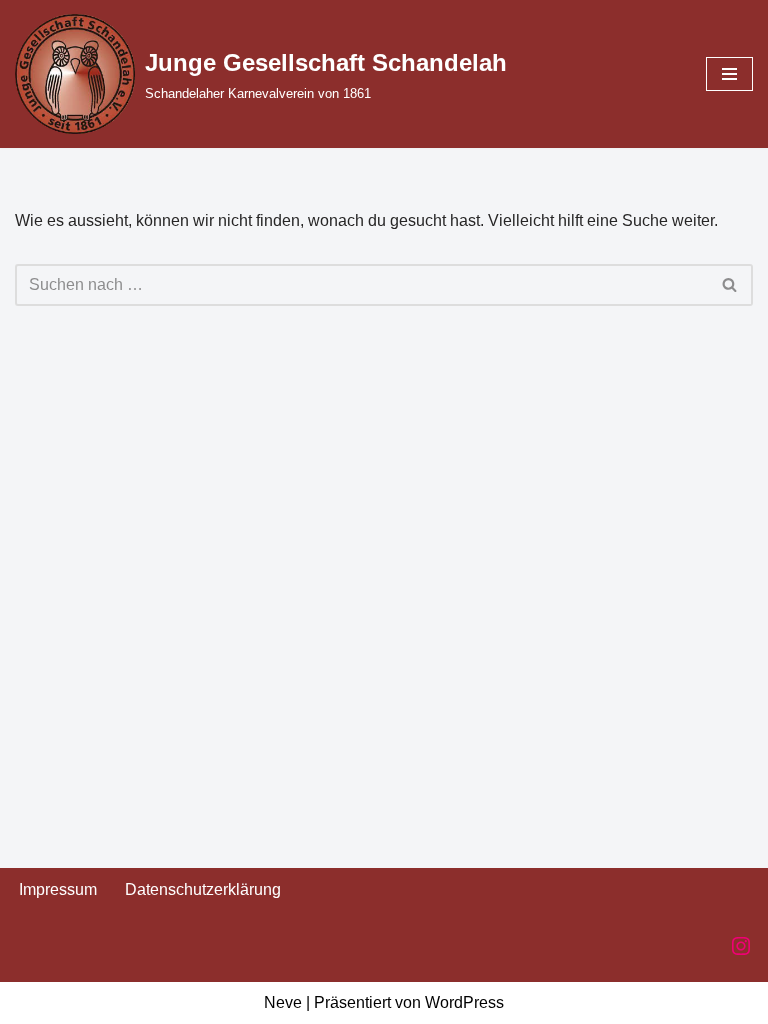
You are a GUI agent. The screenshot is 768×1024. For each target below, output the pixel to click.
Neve (283, 1002)
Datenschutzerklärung (203, 889)
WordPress (464, 1002)
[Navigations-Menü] (729, 74)
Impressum (58, 889)
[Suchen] (730, 285)
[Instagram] (741, 946)
